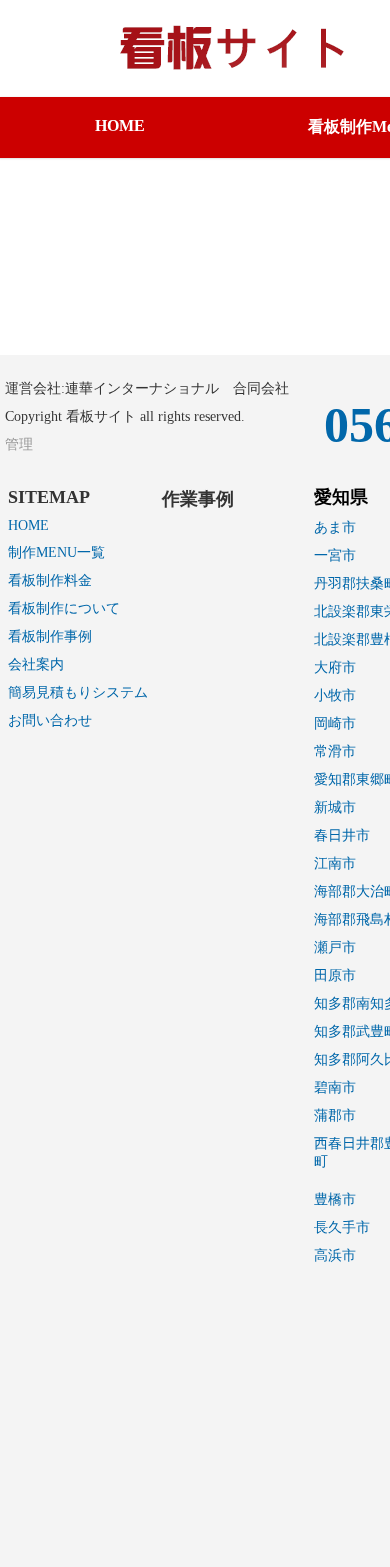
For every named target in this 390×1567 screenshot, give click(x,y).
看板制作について (64, 608)
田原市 (335, 975)
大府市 (335, 667)
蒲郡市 (335, 1115)
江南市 (335, 863)
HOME (120, 125)
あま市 (335, 527)
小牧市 (335, 695)
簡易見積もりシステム (78, 692)
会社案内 (36, 664)
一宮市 (335, 555)
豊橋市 (335, 1199)
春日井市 (342, 835)
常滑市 (335, 751)
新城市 (335, 807)
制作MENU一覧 (56, 552)
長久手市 (342, 1227)
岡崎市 (335, 723)
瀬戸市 (335, 947)
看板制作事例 (50, 636)
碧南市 (335, 1087)
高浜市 (335, 1255)
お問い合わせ (50, 720)
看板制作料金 (50, 580)
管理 (19, 444)
